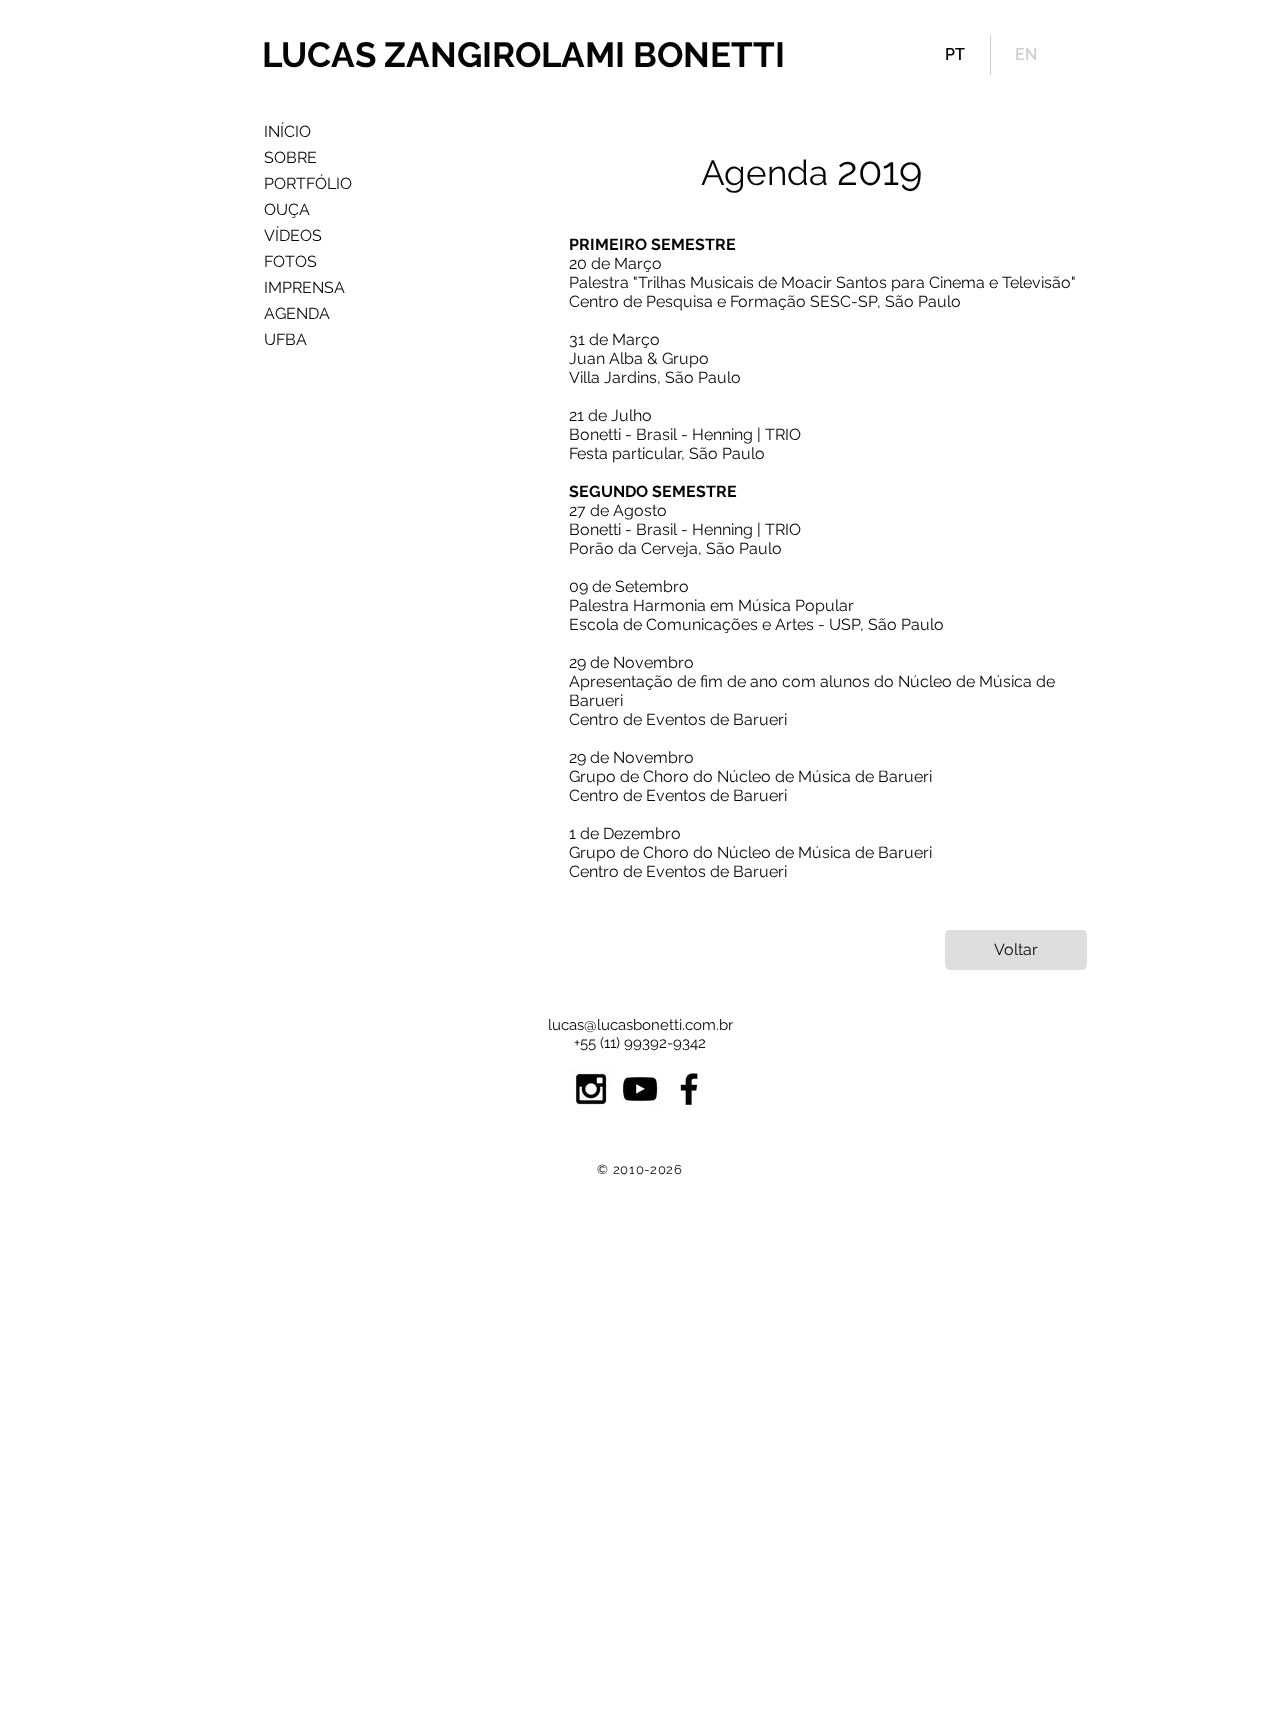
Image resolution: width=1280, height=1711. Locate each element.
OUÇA (287, 209)
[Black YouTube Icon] (640, 1089)
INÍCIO (287, 131)
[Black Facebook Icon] (689, 1089)
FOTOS (290, 261)
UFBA (285, 339)
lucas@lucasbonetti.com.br (640, 1025)
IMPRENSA (304, 287)
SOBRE (290, 157)
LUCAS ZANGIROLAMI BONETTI (523, 54)
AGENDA (297, 313)
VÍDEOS (293, 235)
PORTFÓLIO (308, 183)
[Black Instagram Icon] (591, 1089)
